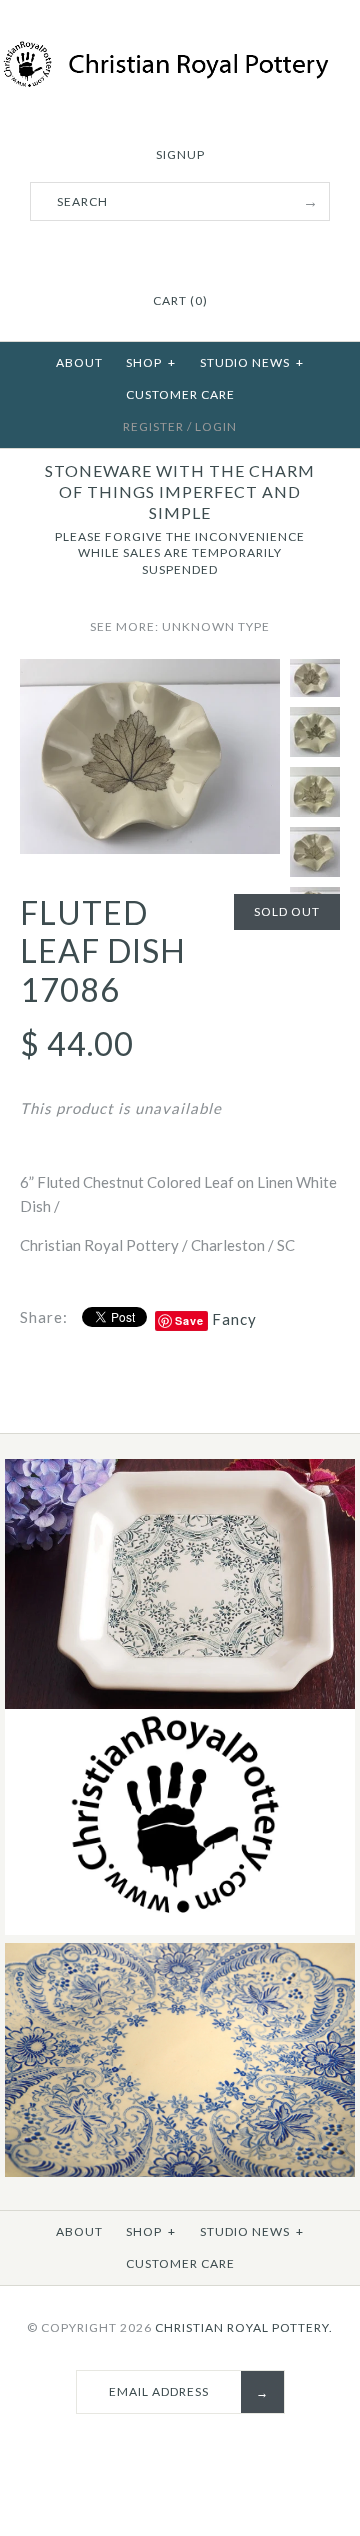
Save (189, 1320)
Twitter (168, 252)
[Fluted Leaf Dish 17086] (150, 671)
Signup (180, 154)
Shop (151, 362)
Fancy (234, 1319)
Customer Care (180, 394)
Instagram (193, 252)
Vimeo (218, 252)
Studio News (252, 362)
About (79, 362)
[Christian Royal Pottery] (180, 52)
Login (216, 426)
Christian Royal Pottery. (244, 2327)
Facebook (143, 252)
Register (153, 426)
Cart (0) (180, 300)
